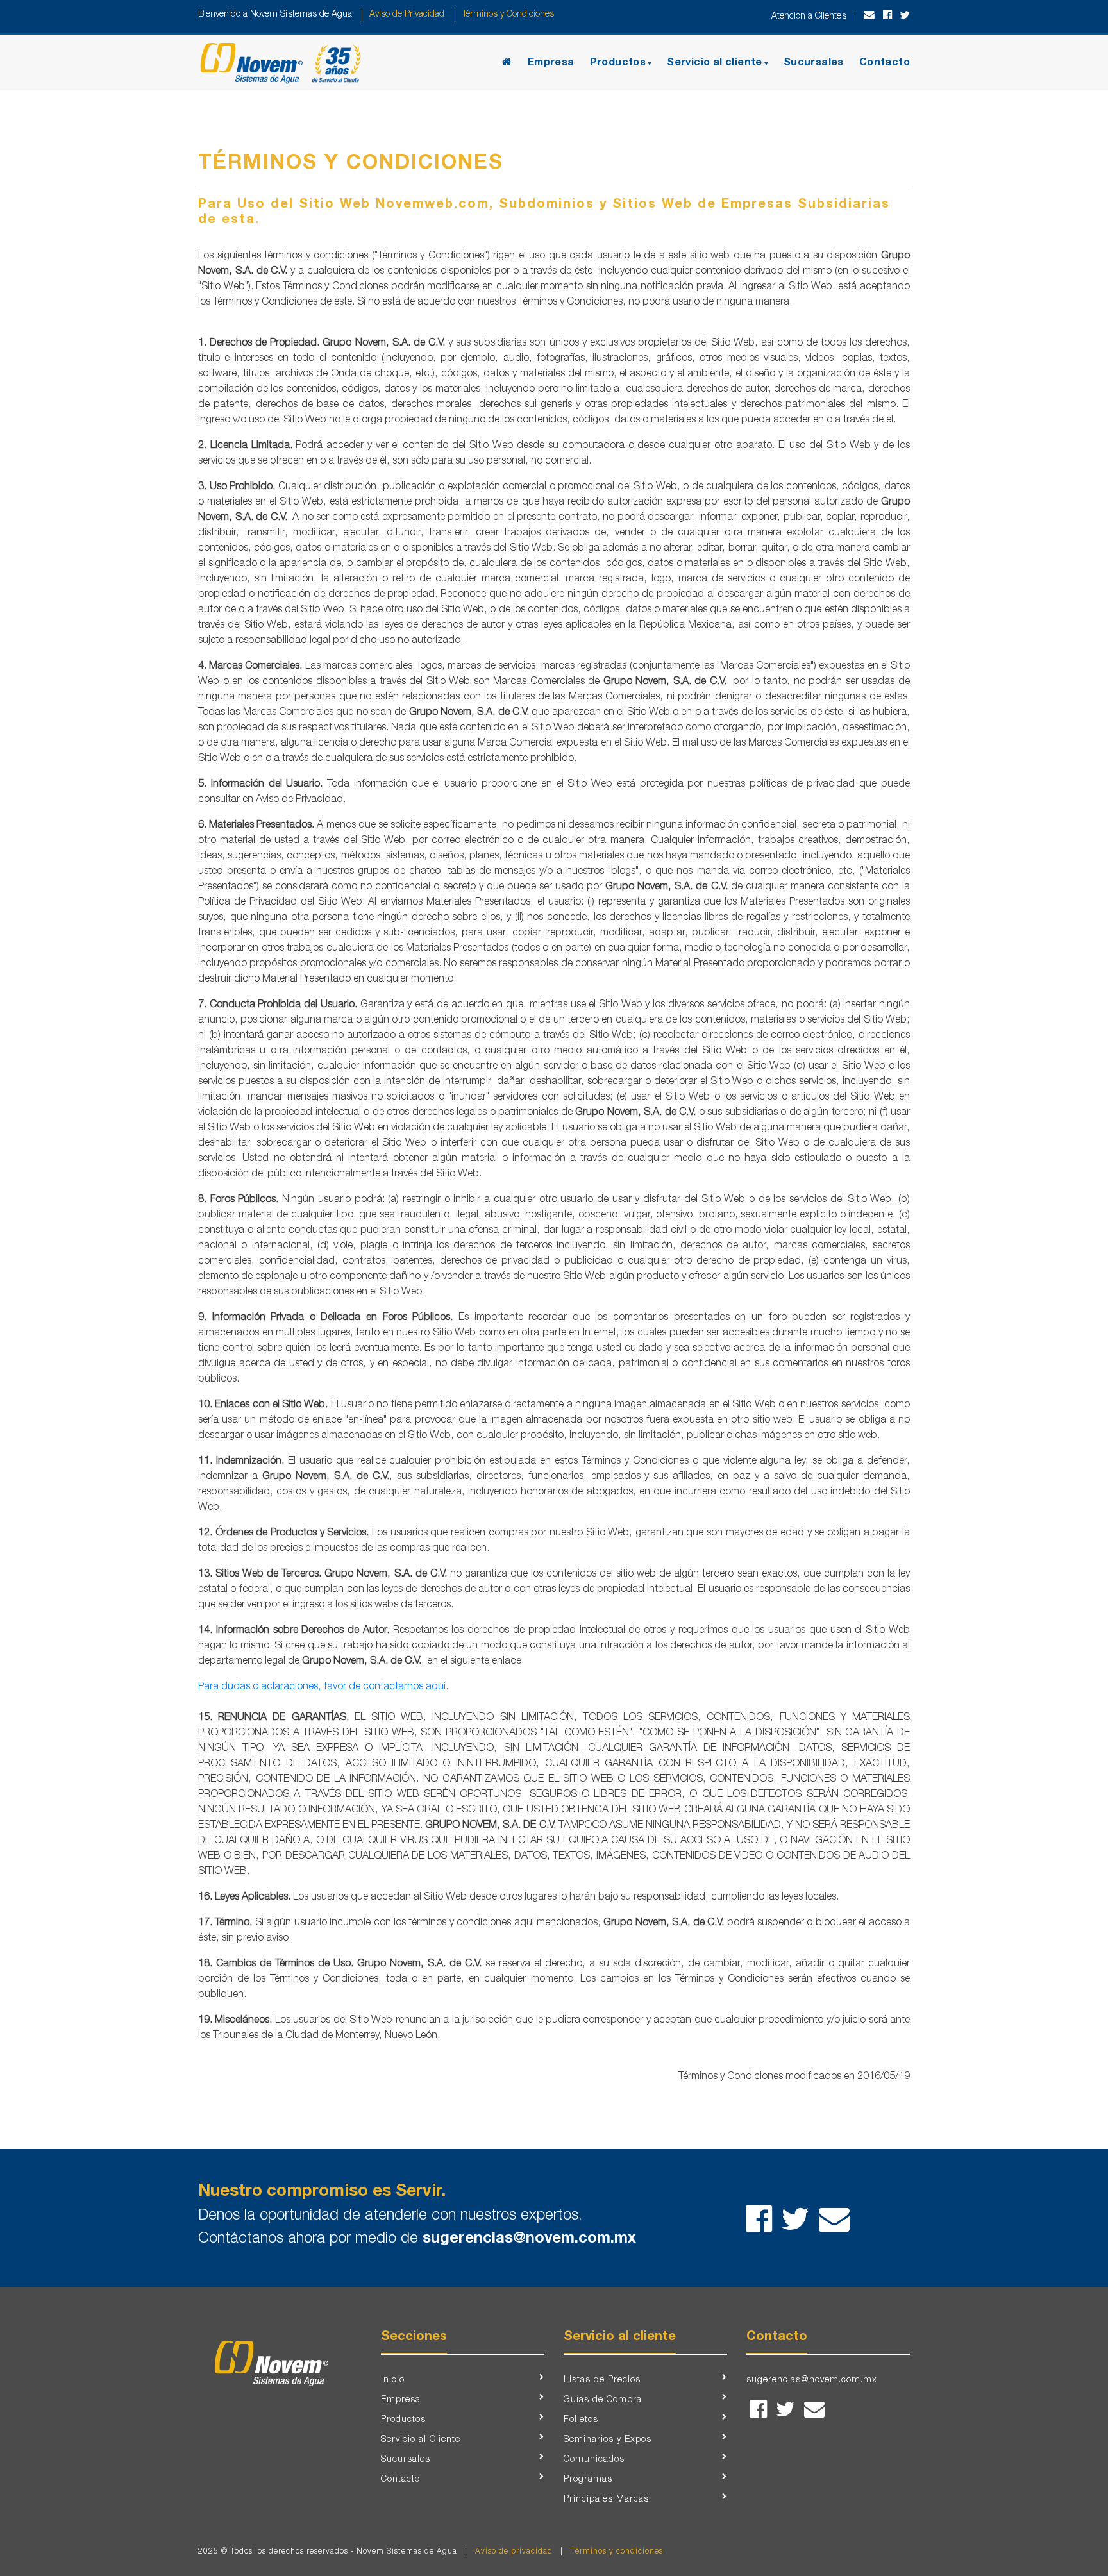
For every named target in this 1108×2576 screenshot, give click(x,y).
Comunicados (594, 2460)
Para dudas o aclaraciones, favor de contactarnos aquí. (323, 1687)
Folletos (581, 2420)
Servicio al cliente (715, 63)
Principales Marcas (606, 2500)
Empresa (551, 63)
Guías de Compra (603, 2400)
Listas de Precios (602, 2380)
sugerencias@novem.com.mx (529, 2239)
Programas (588, 2480)
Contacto (885, 63)
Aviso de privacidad (514, 2552)
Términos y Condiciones (507, 15)
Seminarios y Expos (608, 2440)
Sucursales (814, 63)
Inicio (393, 2380)
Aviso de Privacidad (407, 15)
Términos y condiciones (617, 2552)
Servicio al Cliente (421, 2440)
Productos (618, 63)
